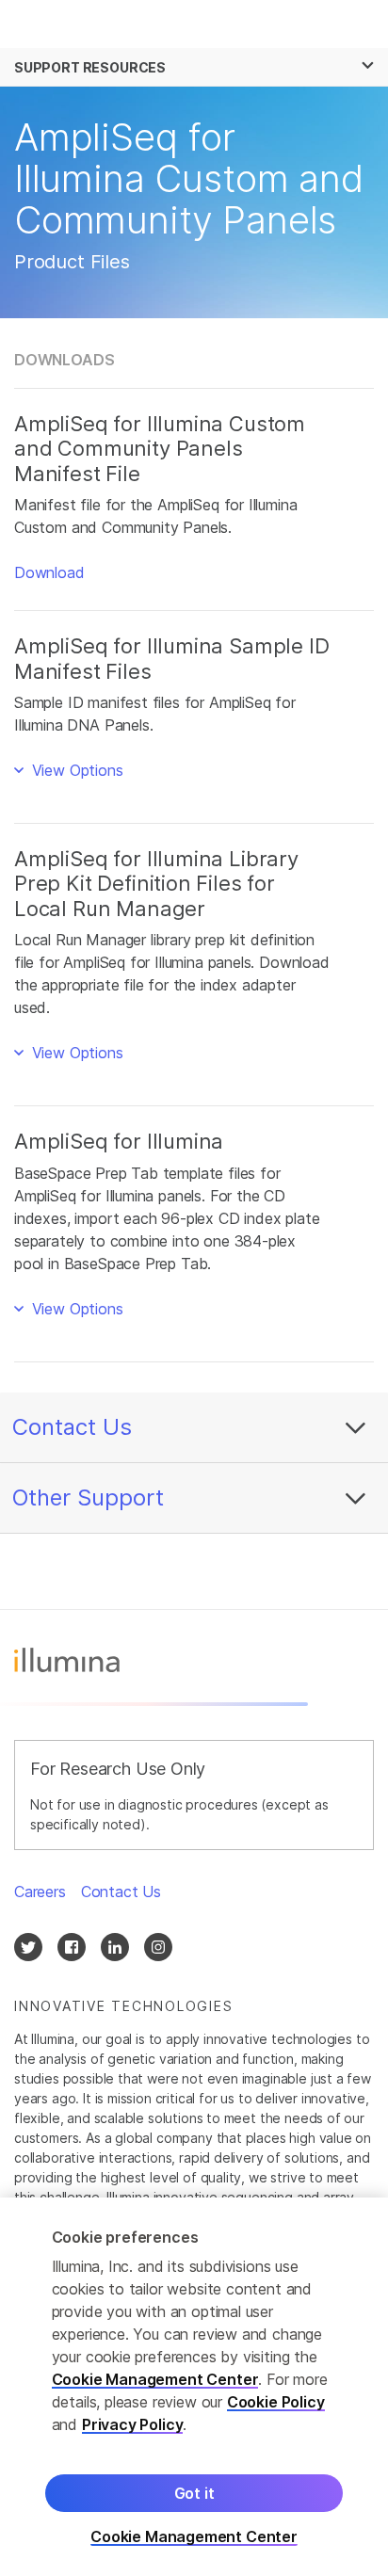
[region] (194, 2387)
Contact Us (72, 1427)
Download (49, 572)
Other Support (88, 1497)
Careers (40, 1892)
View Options (75, 770)
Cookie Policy (276, 2402)
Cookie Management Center (155, 2379)
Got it (194, 2493)
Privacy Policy (133, 2424)
